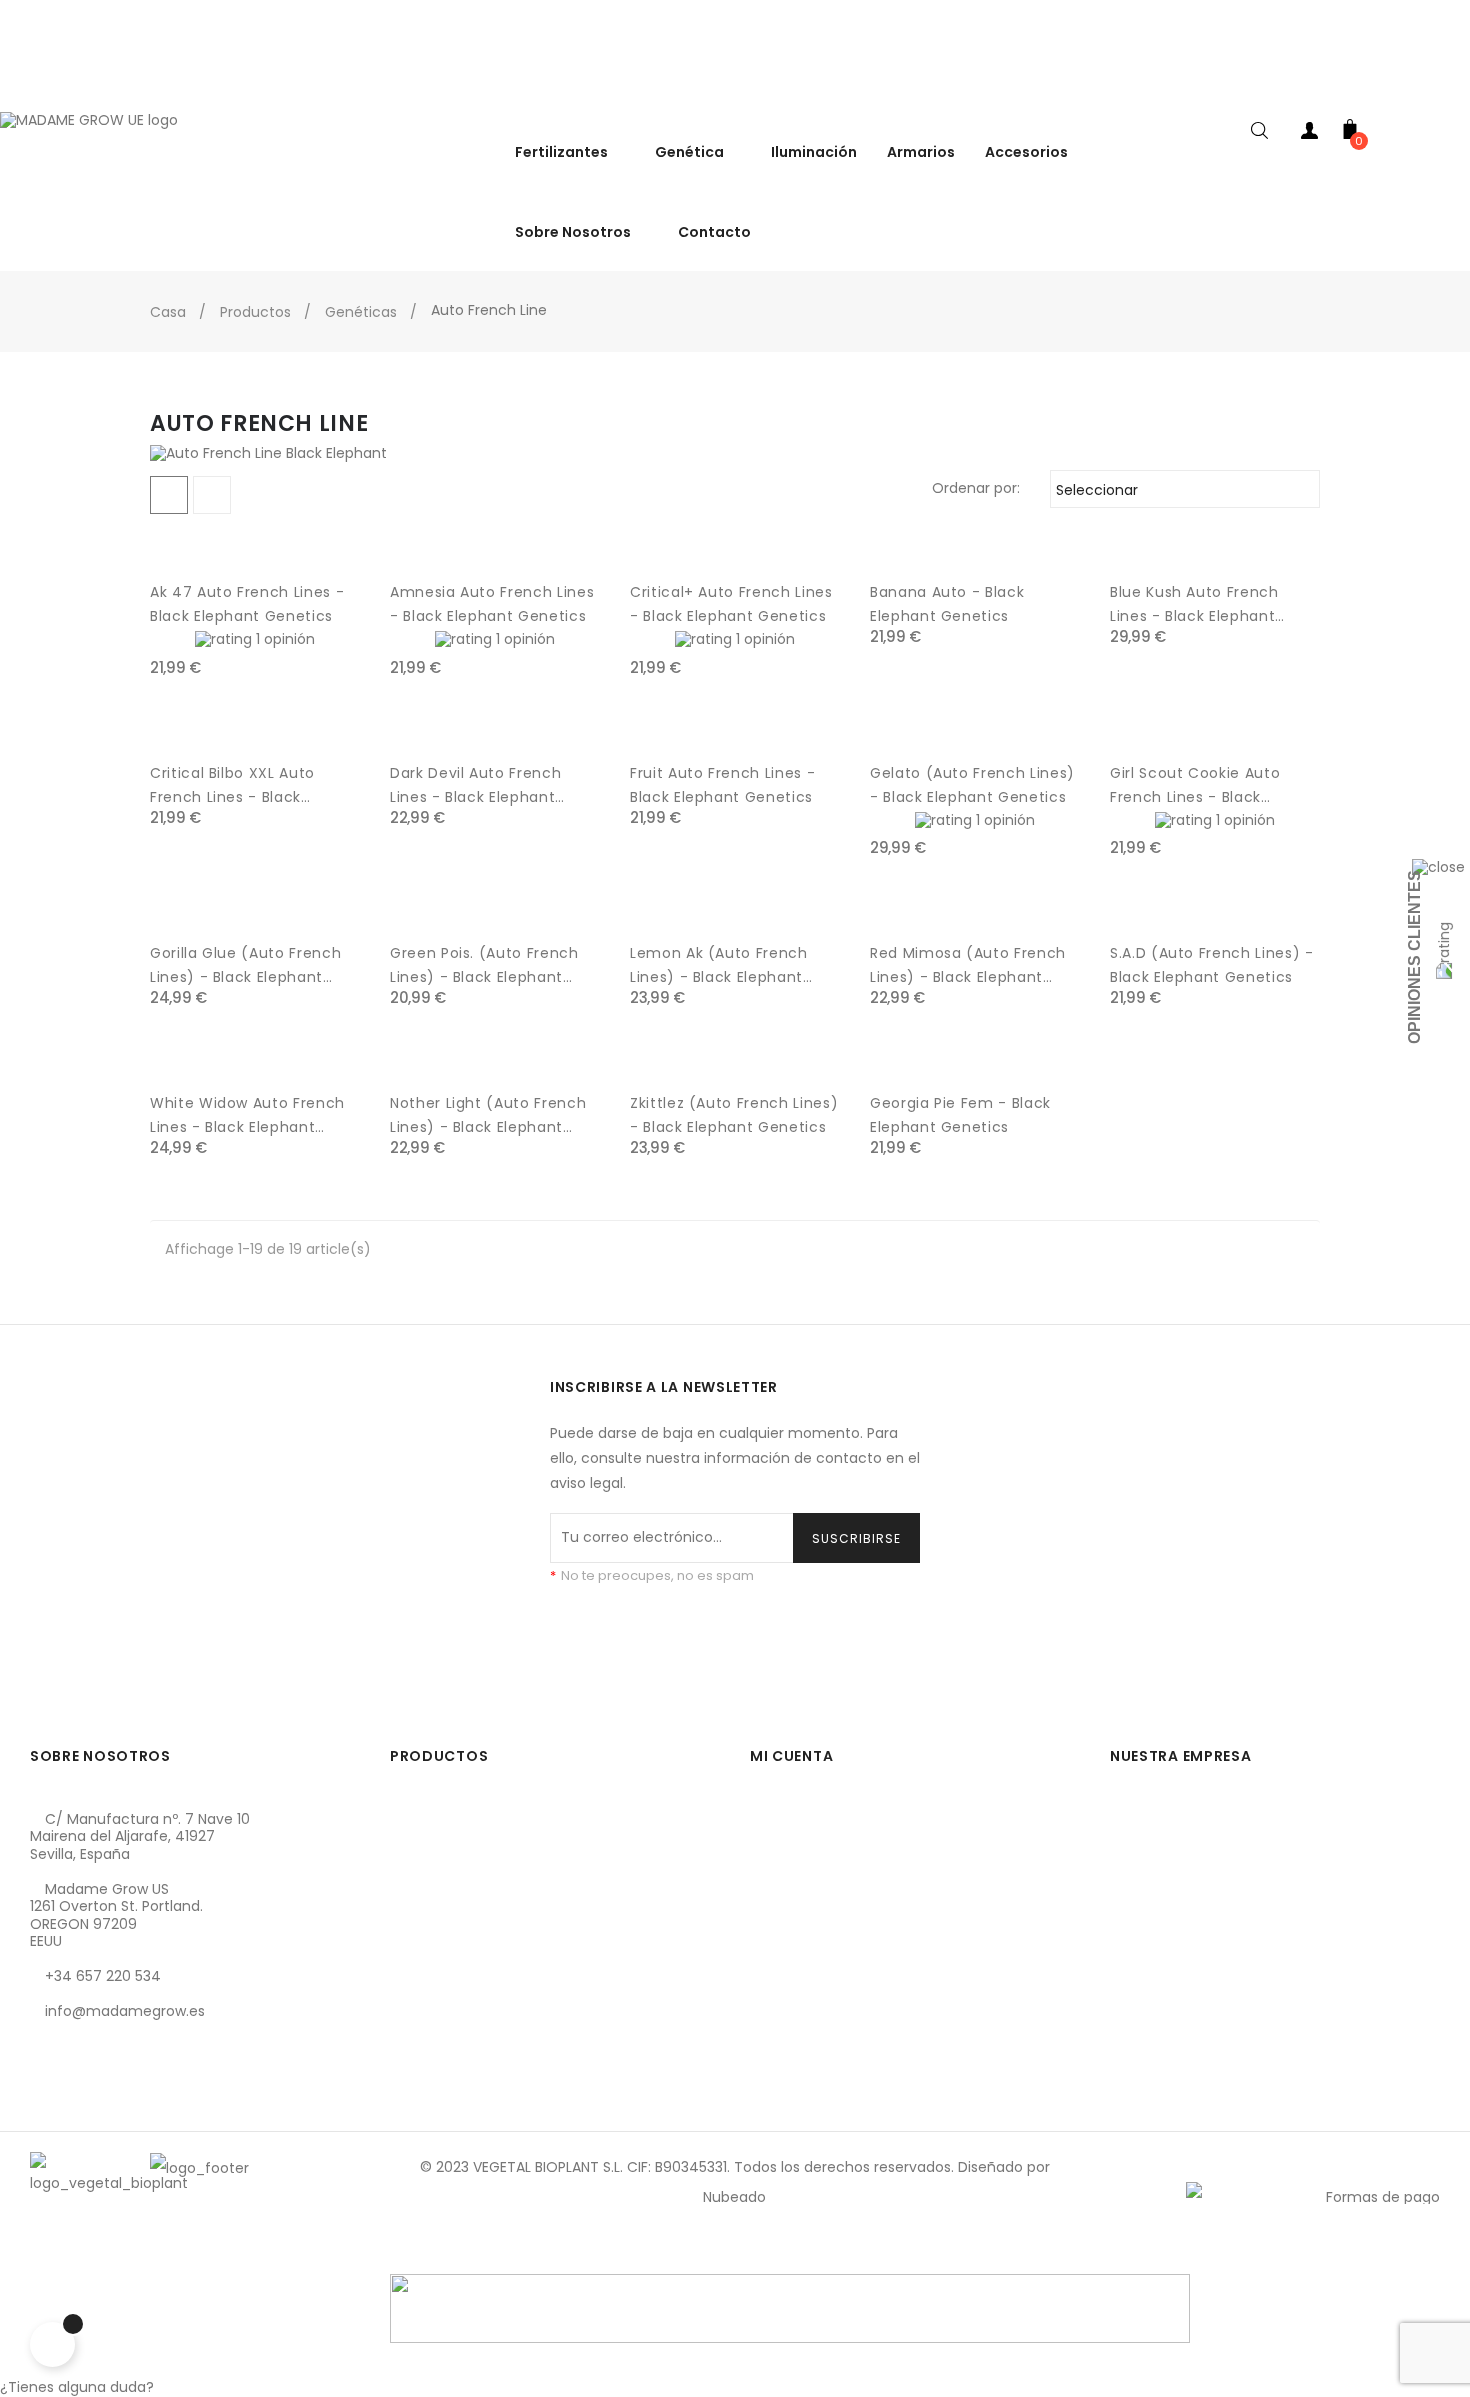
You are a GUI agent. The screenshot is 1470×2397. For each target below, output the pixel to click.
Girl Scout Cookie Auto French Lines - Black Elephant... (1195, 786)
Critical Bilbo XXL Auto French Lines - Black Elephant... (232, 786)
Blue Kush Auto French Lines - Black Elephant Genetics (1194, 605)
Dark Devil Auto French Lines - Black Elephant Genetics (475, 786)
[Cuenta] (1310, 134)
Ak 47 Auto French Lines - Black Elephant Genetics (247, 604)
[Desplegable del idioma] (1450, 89)
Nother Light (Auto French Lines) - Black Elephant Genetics (488, 1116)
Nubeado (734, 2197)
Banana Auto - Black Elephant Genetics (947, 604)
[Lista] (212, 495)
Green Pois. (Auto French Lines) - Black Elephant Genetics (484, 966)
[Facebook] (45, 2106)
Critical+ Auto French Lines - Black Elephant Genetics (731, 604)
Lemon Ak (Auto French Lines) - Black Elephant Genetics (719, 966)
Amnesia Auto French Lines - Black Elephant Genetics (492, 604)
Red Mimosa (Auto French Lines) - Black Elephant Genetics (968, 966)
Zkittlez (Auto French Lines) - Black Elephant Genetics (734, 1115)
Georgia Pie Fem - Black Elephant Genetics (960, 1115)
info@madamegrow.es (125, 2011)
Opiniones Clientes (1414, 957)
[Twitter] (79, 2106)
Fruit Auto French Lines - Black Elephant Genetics (722, 785)
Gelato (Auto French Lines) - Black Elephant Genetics (972, 785)
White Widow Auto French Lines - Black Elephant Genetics (247, 1116)
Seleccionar (1182, 490)
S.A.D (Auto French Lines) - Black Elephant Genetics (1212, 965)
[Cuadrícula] (169, 495)
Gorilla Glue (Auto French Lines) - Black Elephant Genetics (245, 966)
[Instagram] (113, 2106)
